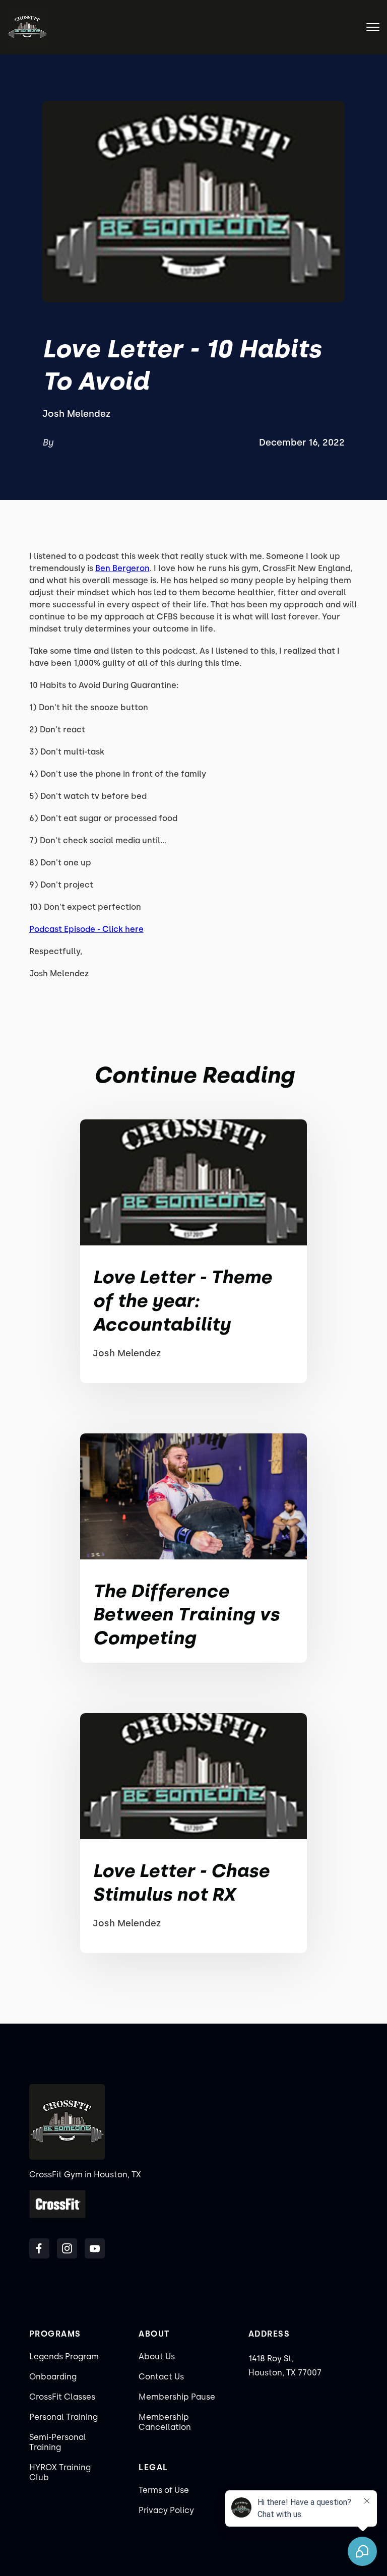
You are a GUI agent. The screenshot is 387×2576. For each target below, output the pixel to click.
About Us (157, 2357)
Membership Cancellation (165, 2422)
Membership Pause (177, 2397)
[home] (27, 27)
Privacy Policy (166, 2510)
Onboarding (53, 2377)
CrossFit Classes (62, 2397)
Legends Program (64, 2357)
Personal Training (63, 2417)
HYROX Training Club (60, 2472)
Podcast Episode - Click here (86, 929)
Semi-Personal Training (58, 2442)
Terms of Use (164, 2490)
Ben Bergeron (122, 568)
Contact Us (161, 2377)
